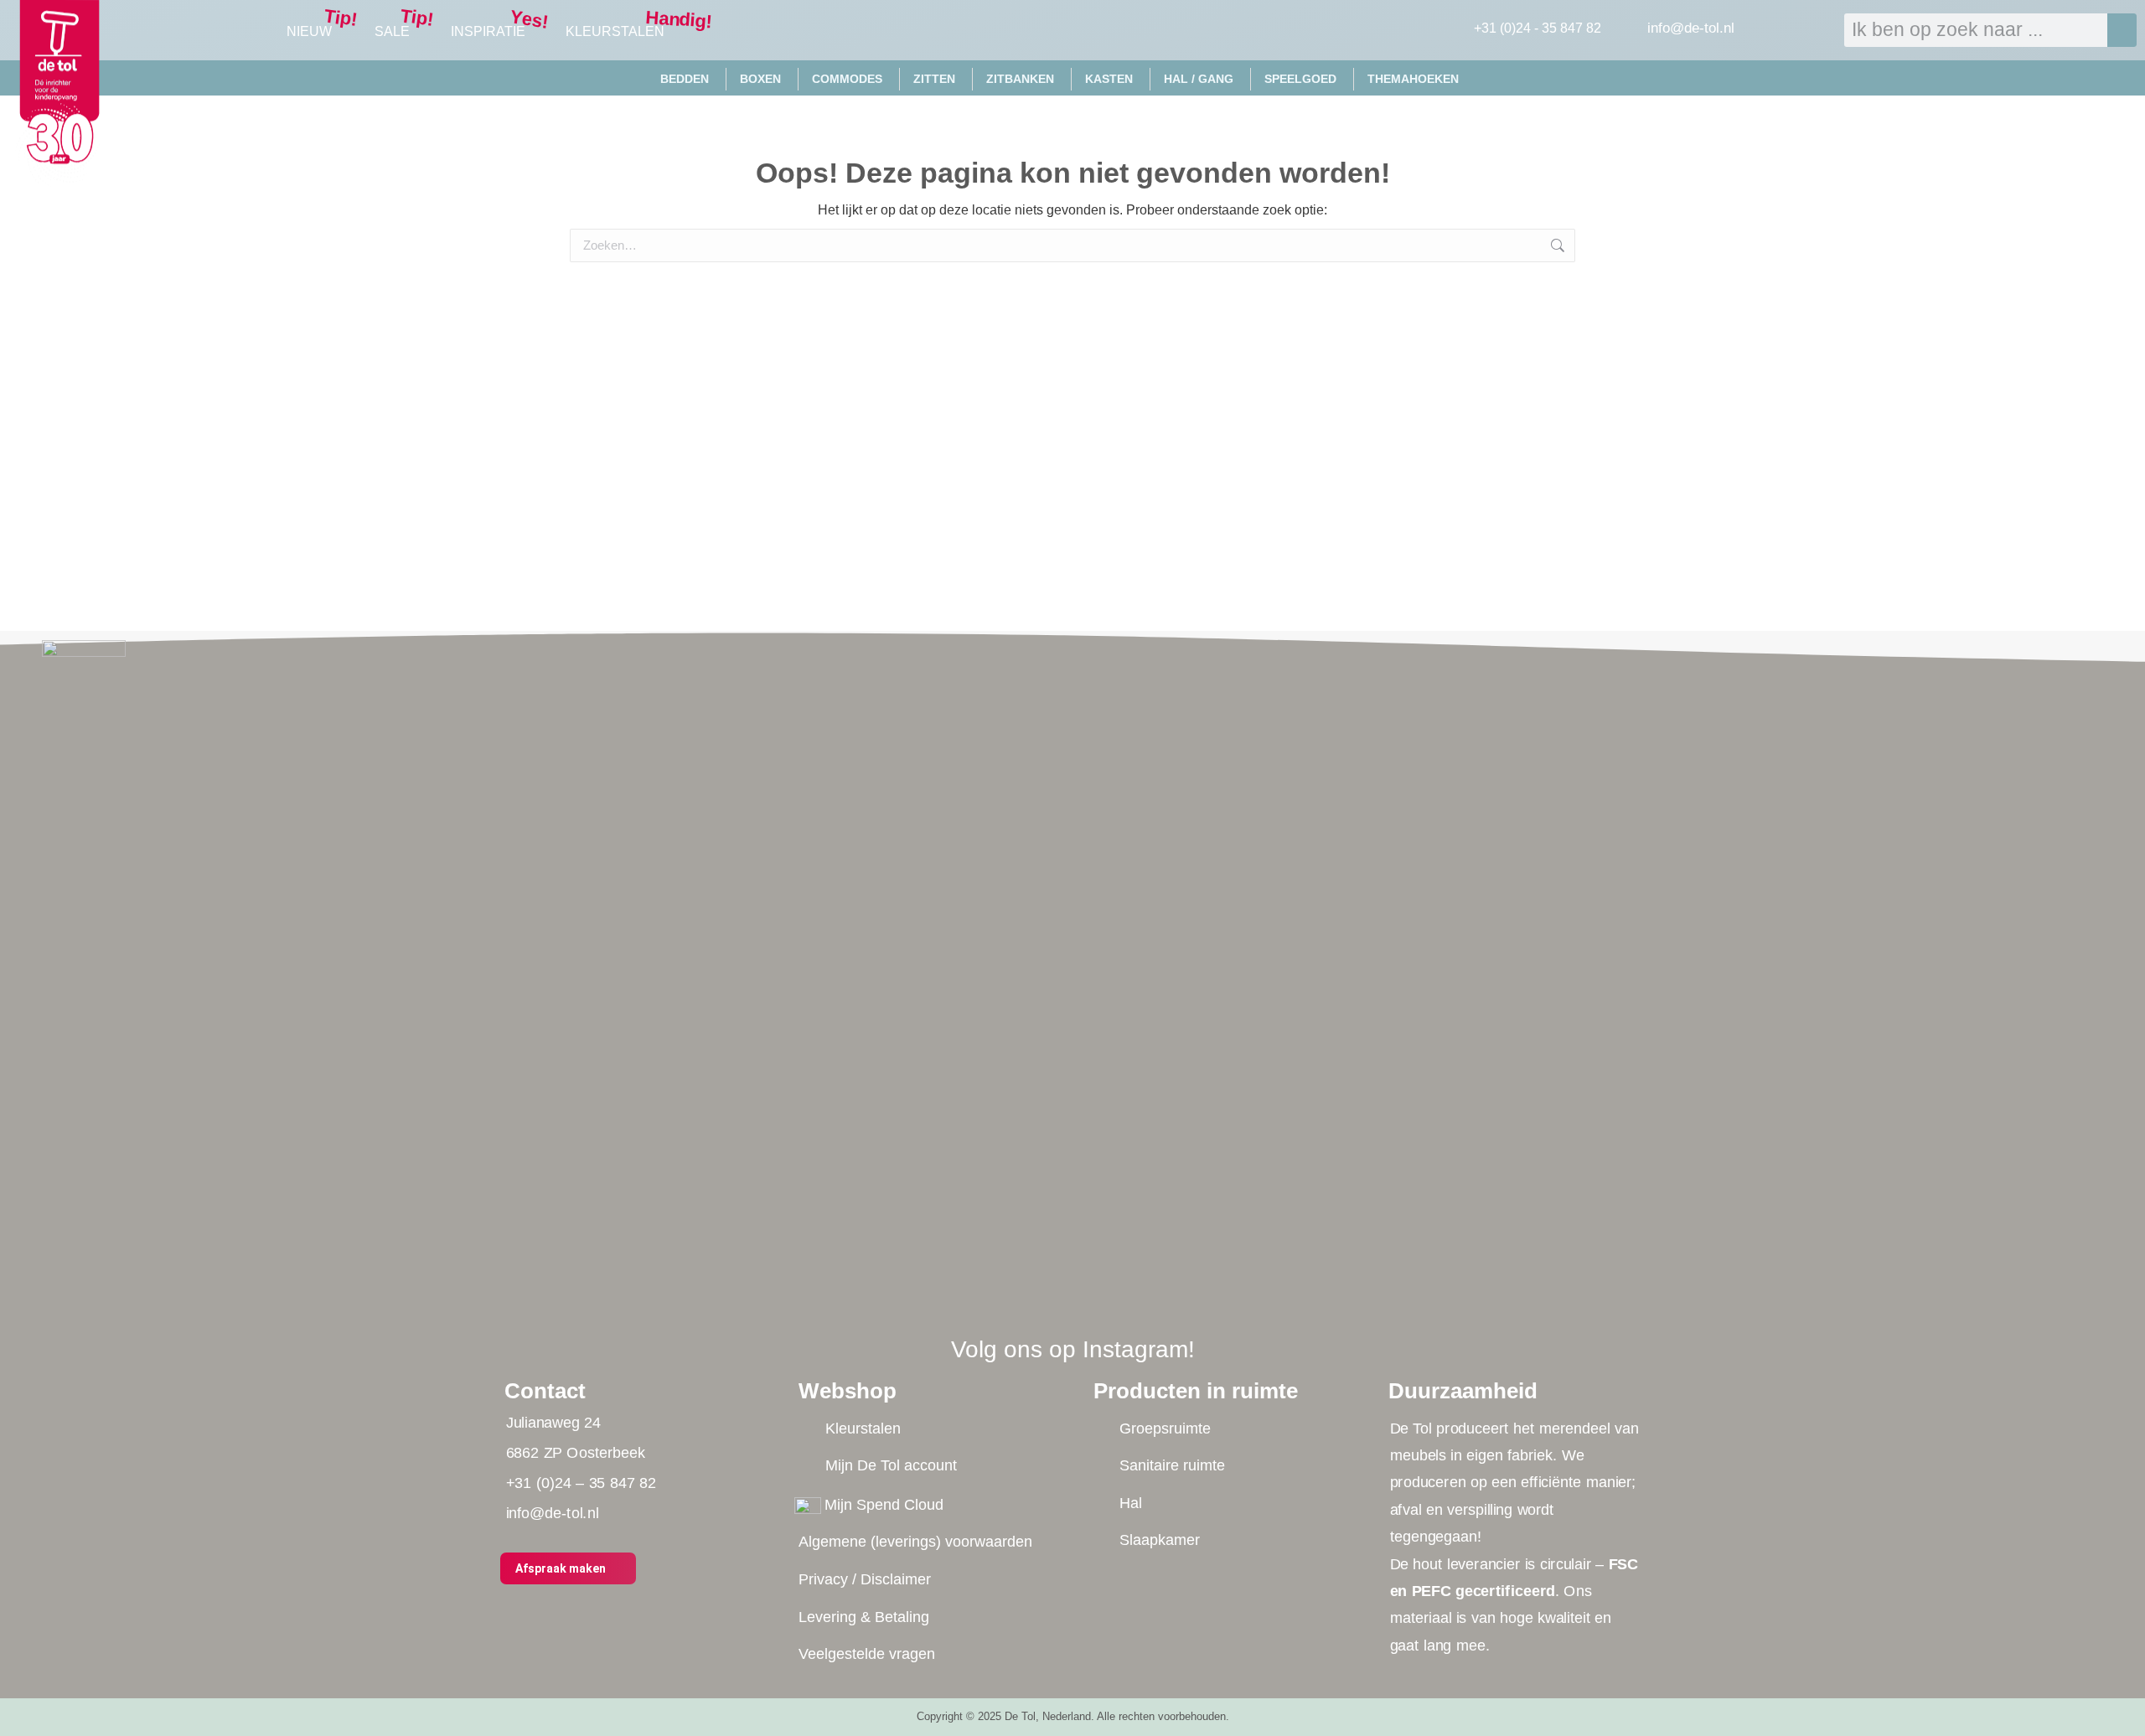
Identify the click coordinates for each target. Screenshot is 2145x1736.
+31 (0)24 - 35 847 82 (1538, 28)
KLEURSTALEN (615, 31)
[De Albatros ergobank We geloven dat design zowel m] (1144, 918)
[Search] (2122, 30)
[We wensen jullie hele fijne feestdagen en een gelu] (717, 704)
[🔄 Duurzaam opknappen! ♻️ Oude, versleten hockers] (1428, 854)
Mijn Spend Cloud (884, 1505)
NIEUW (309, 31)
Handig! (680, 20)
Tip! (340, 18)
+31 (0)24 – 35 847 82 (580, 1483)
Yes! (530, 19)
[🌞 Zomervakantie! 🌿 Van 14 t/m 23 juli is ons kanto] (1286, 822)
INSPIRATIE (488, 31)
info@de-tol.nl (1691, 28)
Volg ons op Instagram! (1073, 1349)
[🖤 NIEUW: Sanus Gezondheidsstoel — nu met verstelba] (860, 993)
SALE (392, 31)
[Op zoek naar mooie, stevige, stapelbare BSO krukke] (1001, 715)
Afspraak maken (561, 1568)
